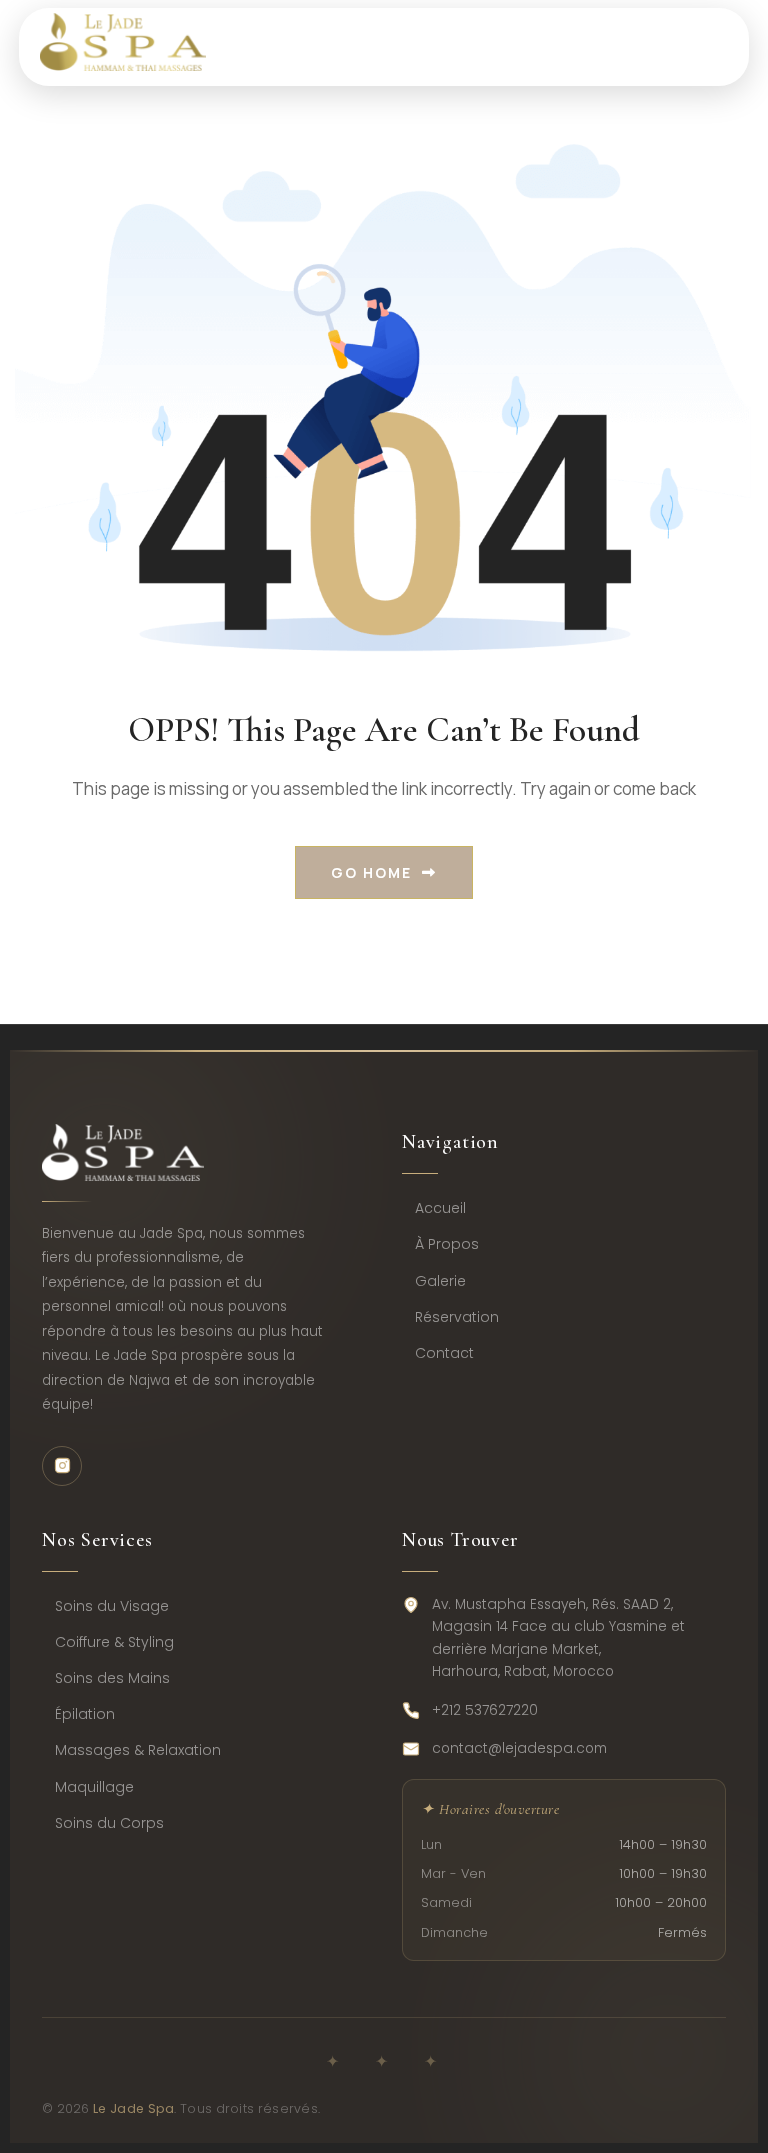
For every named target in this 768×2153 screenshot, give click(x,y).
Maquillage (94, 1787)
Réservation (457, 1317)
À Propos (447, 1244)
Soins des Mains (112, 1678)
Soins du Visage (112, 1606)
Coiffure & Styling (114, 1642)
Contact (444, 1353)
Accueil (440, 1208)
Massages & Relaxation (138, 1750)
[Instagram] (62, 1466)
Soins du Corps (109, 1823)
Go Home (371, 872)
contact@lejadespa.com (519, 1748)
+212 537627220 (485, 1710)
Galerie (440, 1281)
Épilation (85, 1714)
